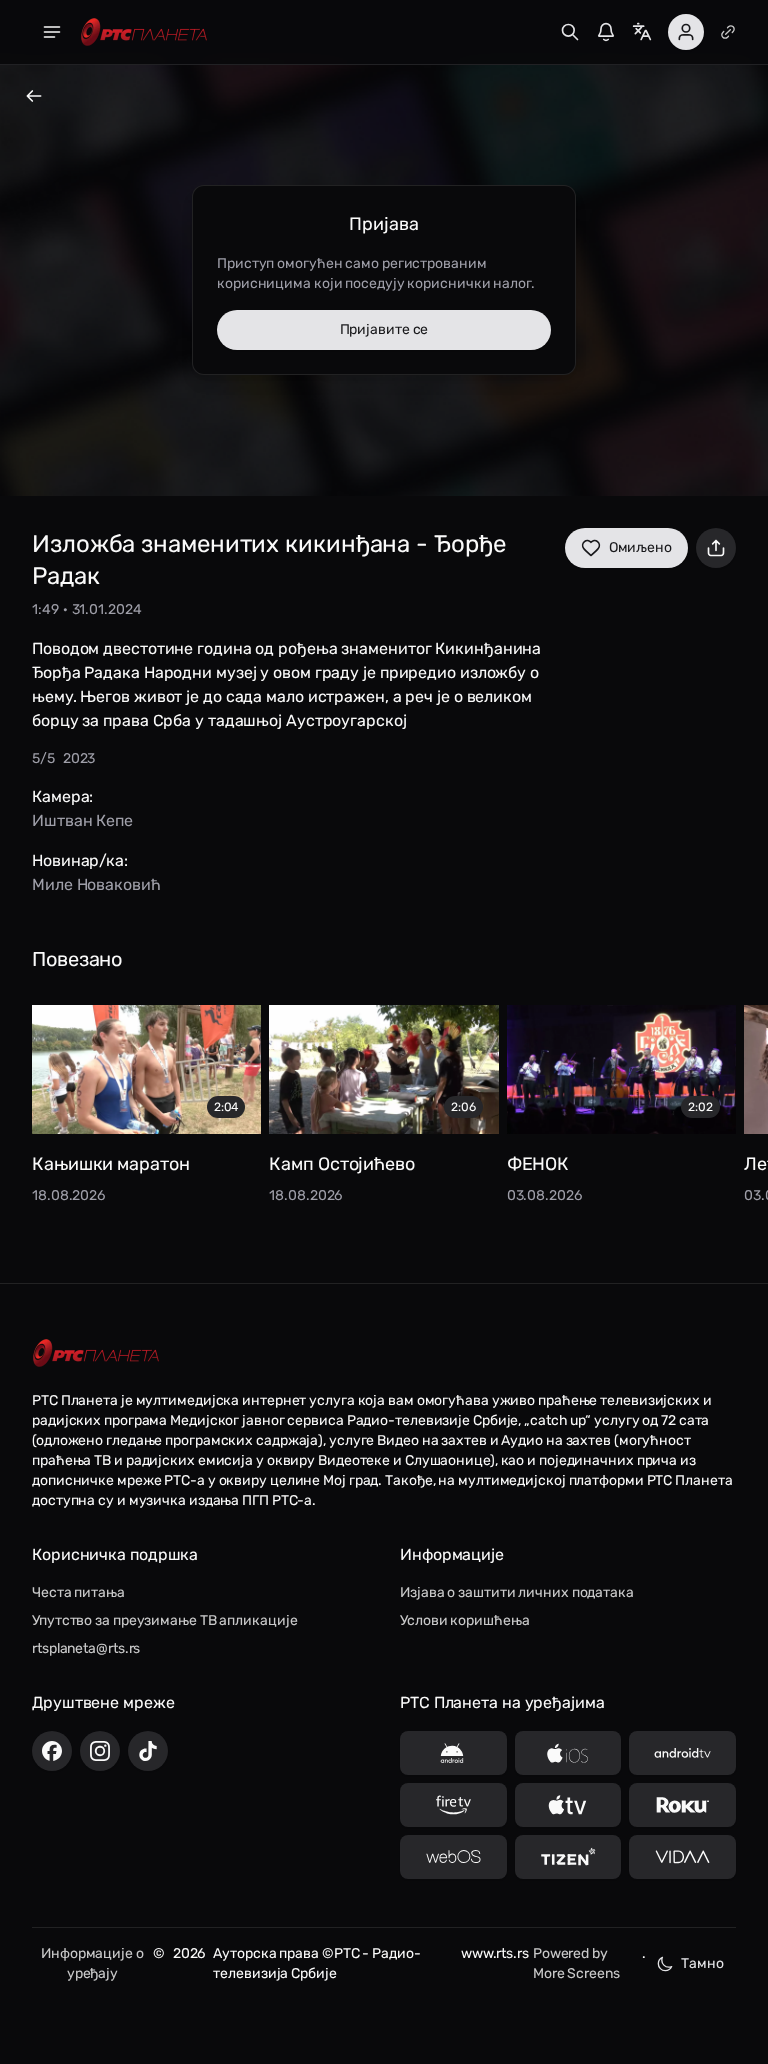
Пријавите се (384, 329)
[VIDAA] (682, 1857)
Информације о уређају (92, 1963)
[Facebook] (52, 1751)
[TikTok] (148, 1751)
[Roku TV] (682, 1805)
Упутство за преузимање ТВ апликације (164, 1620)
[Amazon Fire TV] (453, 1805)
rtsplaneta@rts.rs (86, 1648)
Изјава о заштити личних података (517, 1592)
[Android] (453, 1753)
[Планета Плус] (728, 32)
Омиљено (640, 547)
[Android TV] (682, 1753)
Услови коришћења (464, 1620)
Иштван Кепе (82, 820)
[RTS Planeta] (144, 32)
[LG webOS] (453, 1857)
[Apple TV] (568, 1805)
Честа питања (78, 1592)
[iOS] (568, 1753)
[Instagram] (100, 1751)
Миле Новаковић (96, 884)
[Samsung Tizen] (568, 1857)
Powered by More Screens (576, 1963)
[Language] (642, 32)
